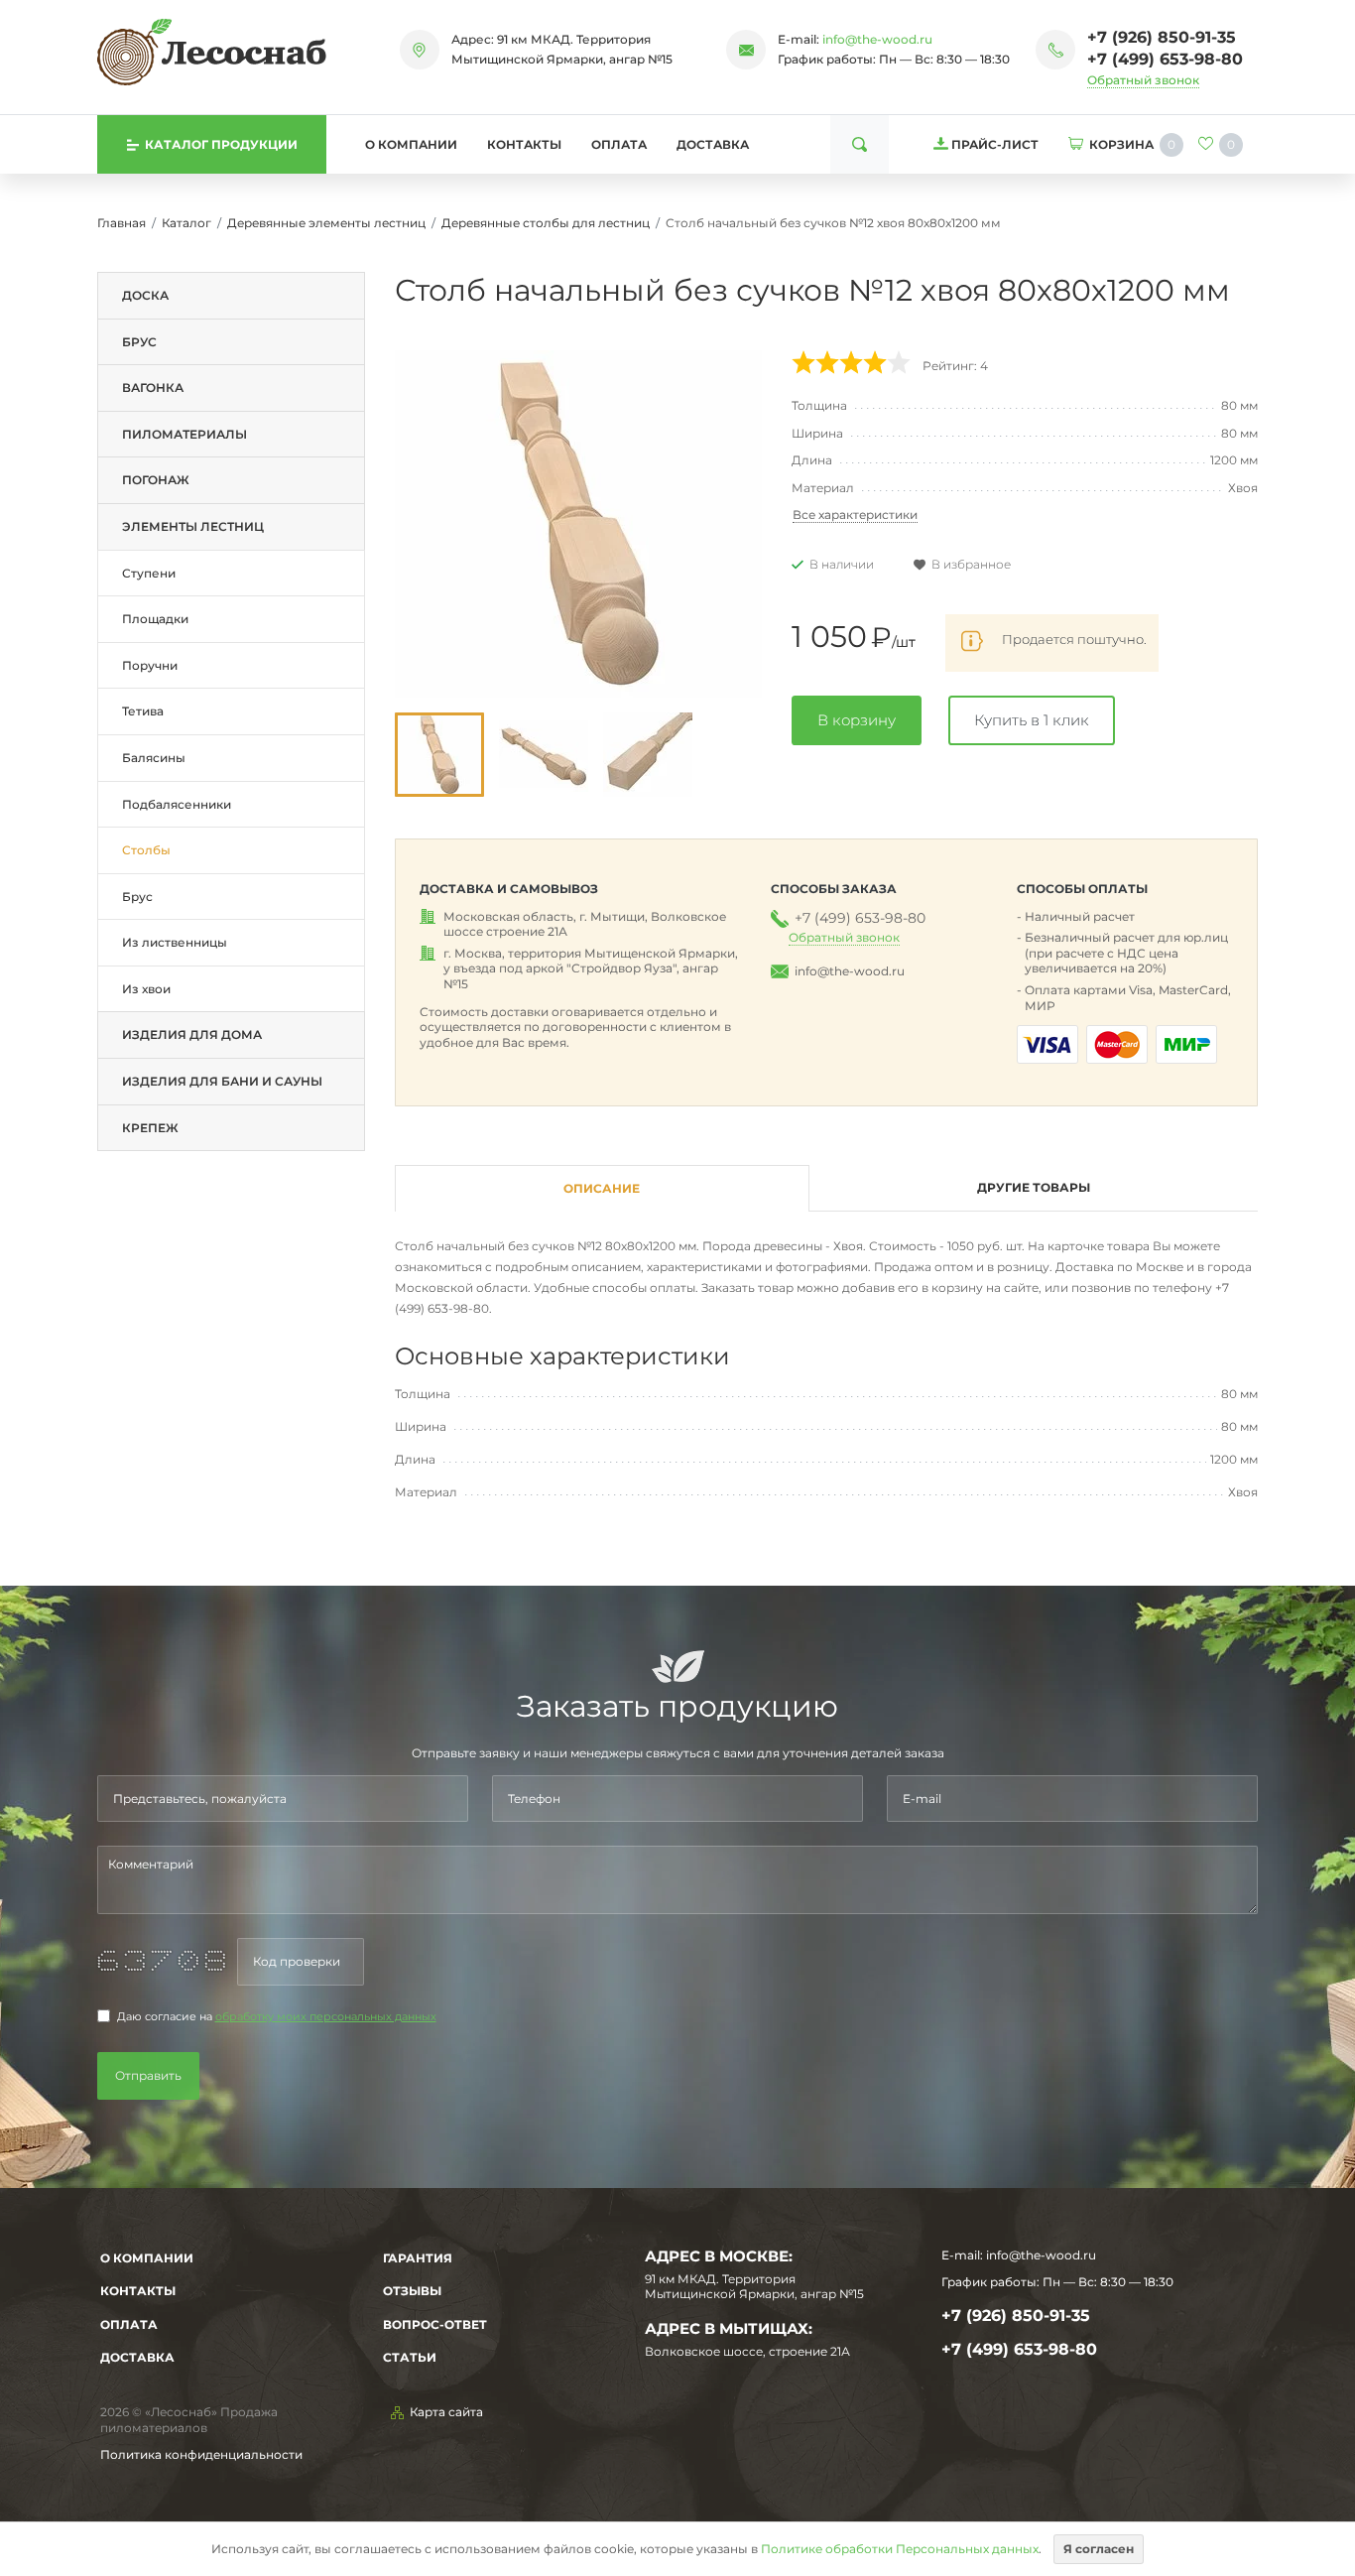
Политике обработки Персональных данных (900, 2549)
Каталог (186, 223)
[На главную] (212, 52)
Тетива (143, 711)
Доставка (713, 144)
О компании (411, 144)
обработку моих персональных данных (326, 2017)
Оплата (619, 144)
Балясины (154, 758)
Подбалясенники (177, 804)
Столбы (146, 850)
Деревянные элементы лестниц (326, 223)
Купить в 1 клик (1032, 720)
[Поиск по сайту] (860, 144)
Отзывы (412, 2291)
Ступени (149, 573)
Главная (122, 223)
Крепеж (150, 1128)
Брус (139, 342)
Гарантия (418, 2258)
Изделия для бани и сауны (222, 1081)
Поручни (150, 665)
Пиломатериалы (185, 434)
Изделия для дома (192, 1034)
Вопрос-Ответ (435, 2324)
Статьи (410, 2357)
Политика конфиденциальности (201, 2454)
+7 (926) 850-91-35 (1162, 37)
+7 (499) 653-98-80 (1165, 59)
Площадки (155, 619)
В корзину (857, 720)
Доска (145, 295)
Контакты (524, 144)
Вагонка (153, 387)
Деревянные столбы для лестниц (546, 223)
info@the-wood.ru (877, 39)
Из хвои (146, 989)
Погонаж (156, 480)
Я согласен (1099, 2549)
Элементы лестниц (193, 526)
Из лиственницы (175, 942)
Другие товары (1034, 1187)
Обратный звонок (1143, 80)
